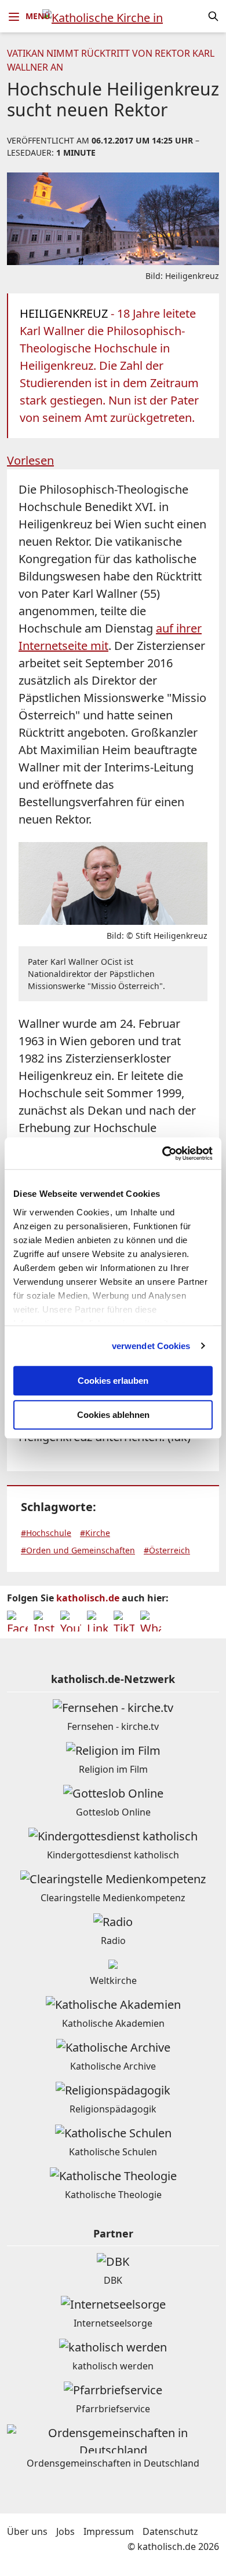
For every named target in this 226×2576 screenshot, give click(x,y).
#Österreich (167, 1550)
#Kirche (95, 1533)
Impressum (109, 2531)
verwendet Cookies (151, 1346)
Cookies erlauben (113, 1381)
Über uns (27, 2531)
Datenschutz (170, 2531)
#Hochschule (46, 1533)
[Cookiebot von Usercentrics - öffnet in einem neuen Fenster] (163, 1153)
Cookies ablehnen (113, 1415)
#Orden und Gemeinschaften (78, 1550)
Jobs (65, 2531)
